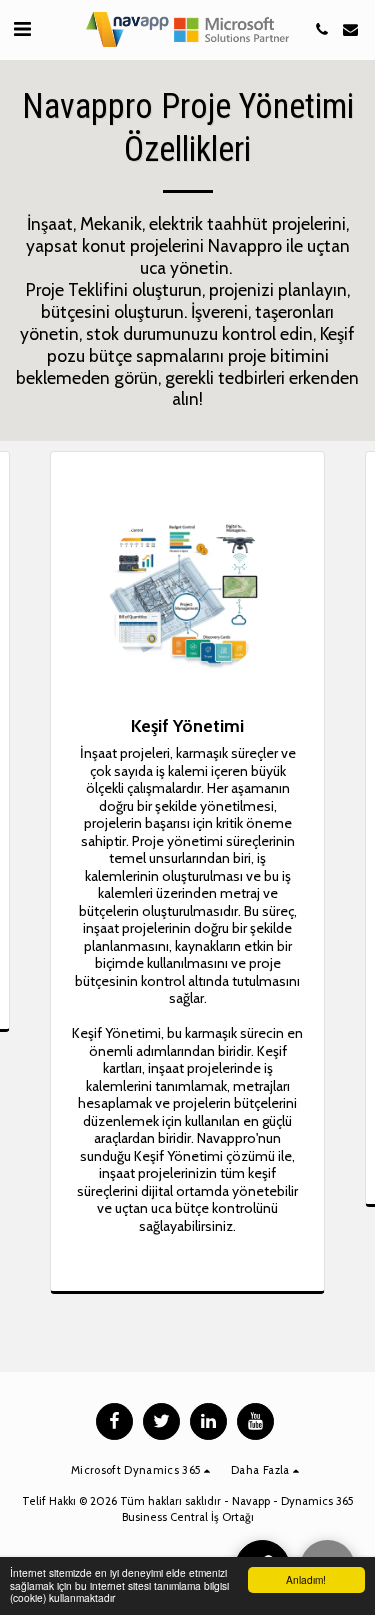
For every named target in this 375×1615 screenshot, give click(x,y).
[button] (22, 29)
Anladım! (306, 1579)
